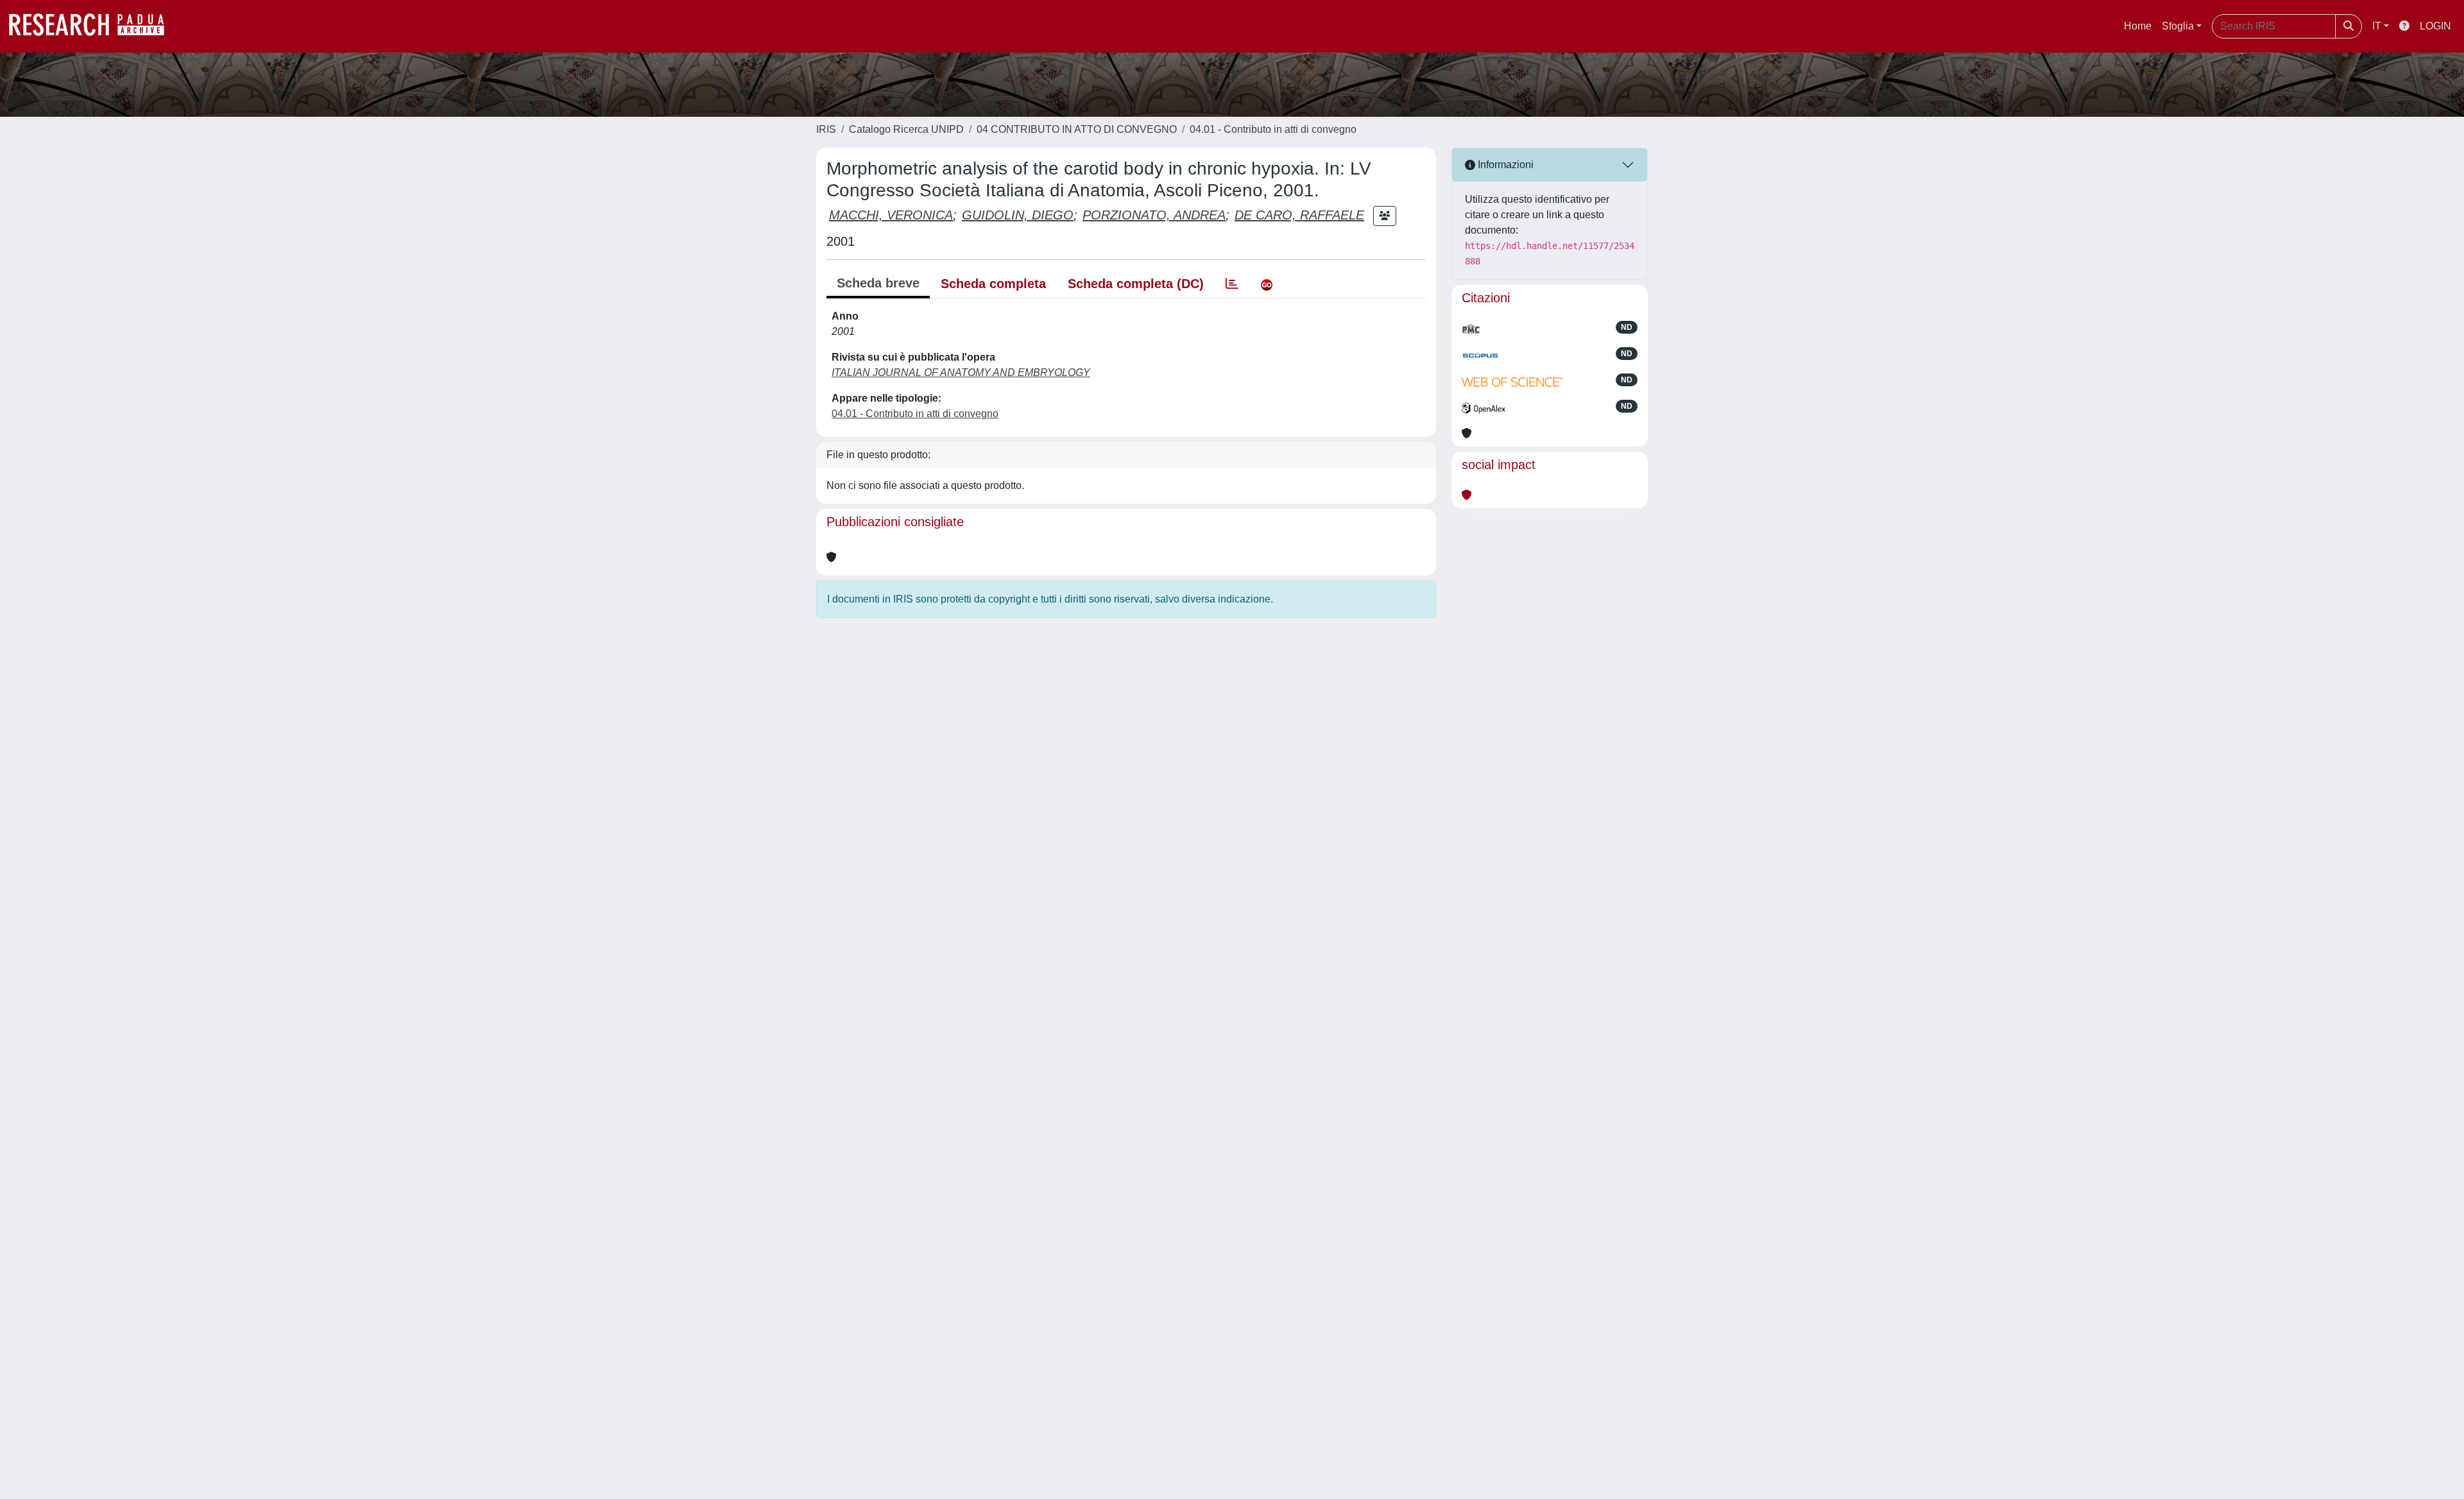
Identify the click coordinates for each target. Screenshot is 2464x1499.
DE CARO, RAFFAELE (1299, 215)
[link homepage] (93, 26)
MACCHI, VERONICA (891, 215)
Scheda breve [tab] (878, 283)
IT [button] (2377, 26)
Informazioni (1504, 165)
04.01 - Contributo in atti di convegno (1273, 129)
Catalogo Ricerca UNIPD (906, 129)
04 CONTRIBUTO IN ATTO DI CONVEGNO (1077, 129)
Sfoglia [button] (2178, 26)
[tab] (1232, 284)
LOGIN (2435, 26)
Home (2138, 26)
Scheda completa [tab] (993, 284)
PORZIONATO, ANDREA (1154, 215)
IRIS (826, 129)
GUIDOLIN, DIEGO (1018, 215)
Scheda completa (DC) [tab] (1136, 284)
